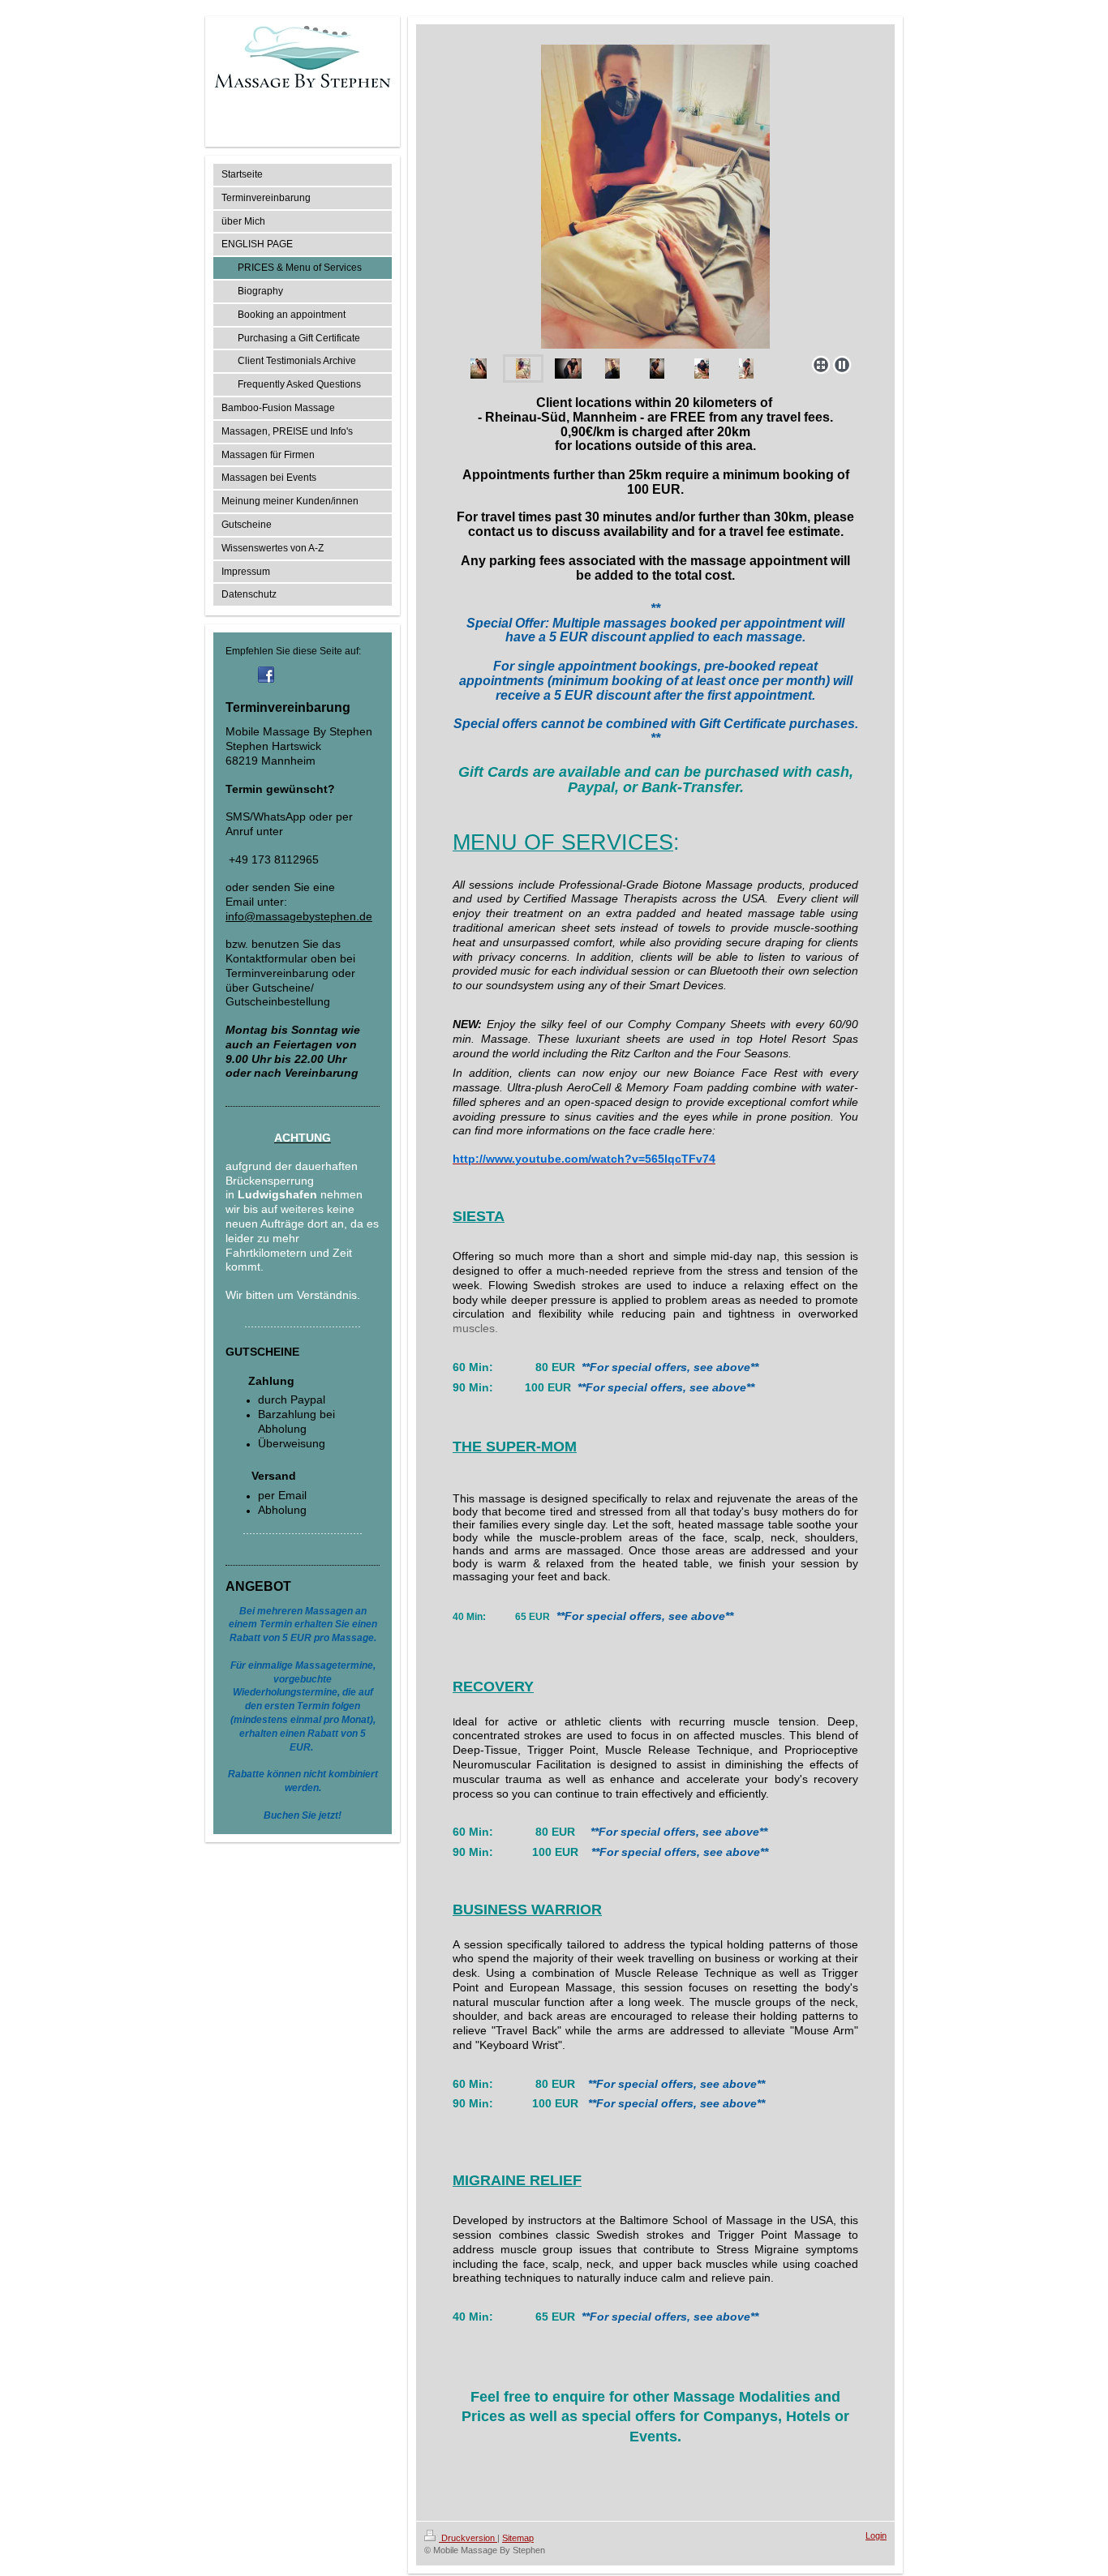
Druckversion (468, 2538)
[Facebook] (266, 675)
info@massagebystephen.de (299, 916)
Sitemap (518, 2538)
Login (876, 2535)
